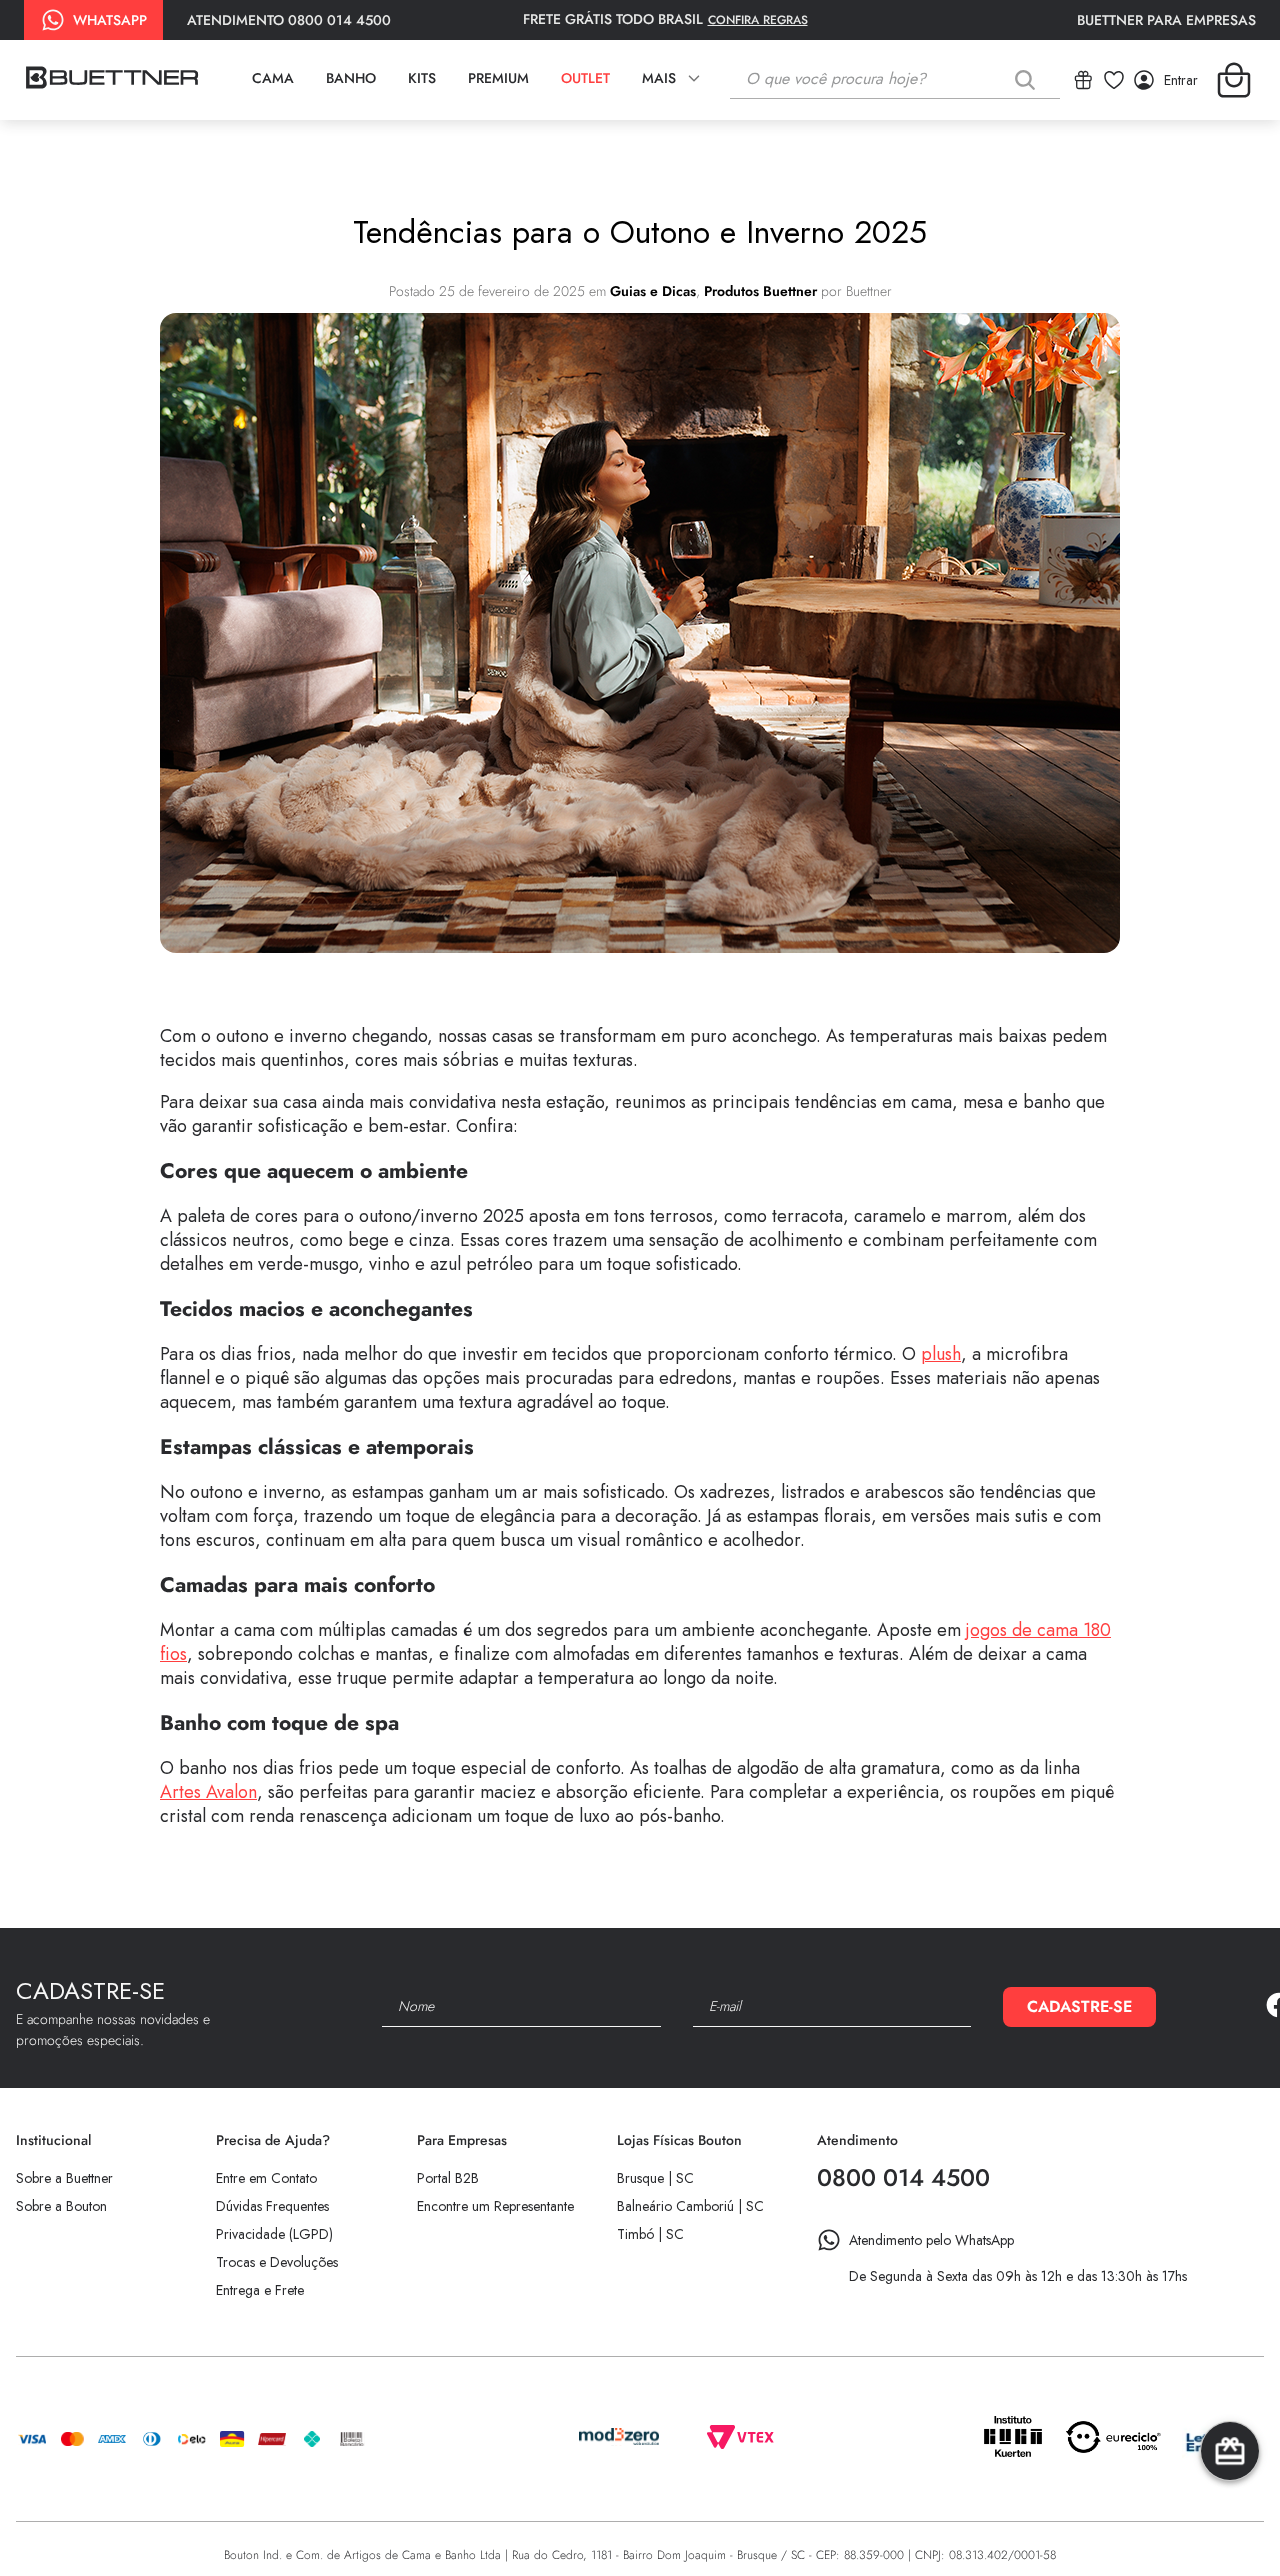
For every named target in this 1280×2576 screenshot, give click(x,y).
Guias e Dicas (653, 291)
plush (941, 1354)
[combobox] (895, 80)
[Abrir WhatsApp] (1230, 2525)
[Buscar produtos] (1029, 79)
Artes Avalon (208, 1792)
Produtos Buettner (760, 291)
